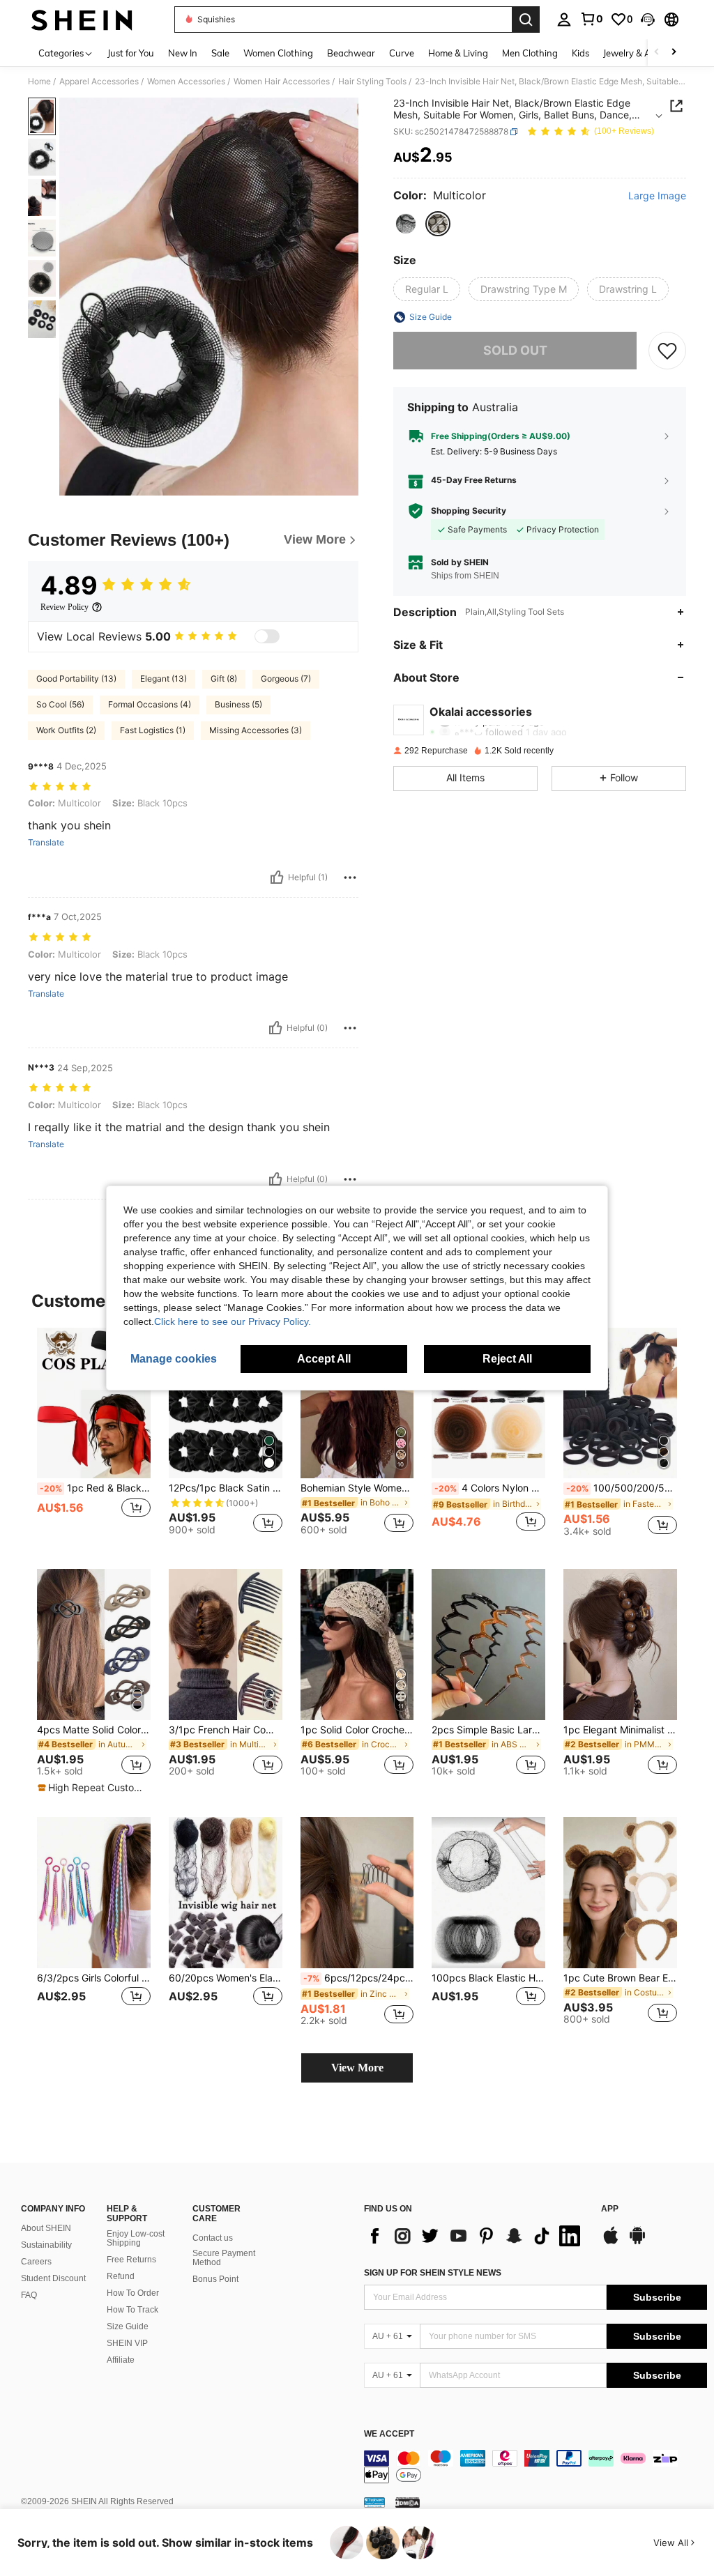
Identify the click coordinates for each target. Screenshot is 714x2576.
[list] (476, 2236)
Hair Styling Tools (372, 82)
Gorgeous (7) (286, 678)
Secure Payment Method (224, 2258)
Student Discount (53, 2278)
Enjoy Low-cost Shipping (136, 2239)
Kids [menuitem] (580, 53)
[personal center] (564, 20)
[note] (92, 1788)
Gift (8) (224, 678)
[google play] (637, 2242)
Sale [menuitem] (220, 53)
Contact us (213, 2238)
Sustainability (46, 2245)
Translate (46, 843)
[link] (591, 19)
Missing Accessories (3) (256, 730)
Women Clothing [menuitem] (278, 53)
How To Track (132, 2310)
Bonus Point (215, 2279)
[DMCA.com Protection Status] (408, 2502)
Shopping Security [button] (469, 511)
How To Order (133, 2293)
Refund (121, 2276)
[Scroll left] (657, 53)
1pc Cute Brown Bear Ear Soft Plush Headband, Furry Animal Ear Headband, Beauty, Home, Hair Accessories (620, 1978)
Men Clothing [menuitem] (530, 53)
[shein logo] (82, 20)
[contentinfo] (535, 2467)
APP (610, 2209)
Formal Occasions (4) (150, 704)
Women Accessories (186, 82)
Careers (36, 2262)
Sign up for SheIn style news (433, 2273)
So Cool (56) (60, 704)
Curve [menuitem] (402, 53)
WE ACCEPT (389, 2434)
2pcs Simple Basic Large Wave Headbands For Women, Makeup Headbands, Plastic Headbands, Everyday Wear (488, 1730)
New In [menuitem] (183, 53)
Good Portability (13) (76, 678)
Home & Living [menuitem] (458, 53)
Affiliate (121, 2360)
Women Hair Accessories (282, 82)
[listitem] (94, 1437)
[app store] (611, 2242)
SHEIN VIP (127, 2343)
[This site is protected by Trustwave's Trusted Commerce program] (374, 2502)
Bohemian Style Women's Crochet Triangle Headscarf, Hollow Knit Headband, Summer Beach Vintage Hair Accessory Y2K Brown (357, 1488)
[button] (648, 20)
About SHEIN (46, 2228)
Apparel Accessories (99, 82)
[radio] (406, 224)
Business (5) (238, 704)
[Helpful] (277, 877)
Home (39, 82)
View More (357, 2068)
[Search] (526, 20)
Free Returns (131, 2260)
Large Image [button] (657, 196)
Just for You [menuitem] (131, 53)
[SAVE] (667, 351)
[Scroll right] (674, 53)
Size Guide (128, 2326)
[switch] (267, 636)
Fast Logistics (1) (153, 730)
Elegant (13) (164, 678)
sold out (515, 350)
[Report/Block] (350, 877)
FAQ (29, 2295)
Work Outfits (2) (66, 730)
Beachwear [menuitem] (351, 53)
